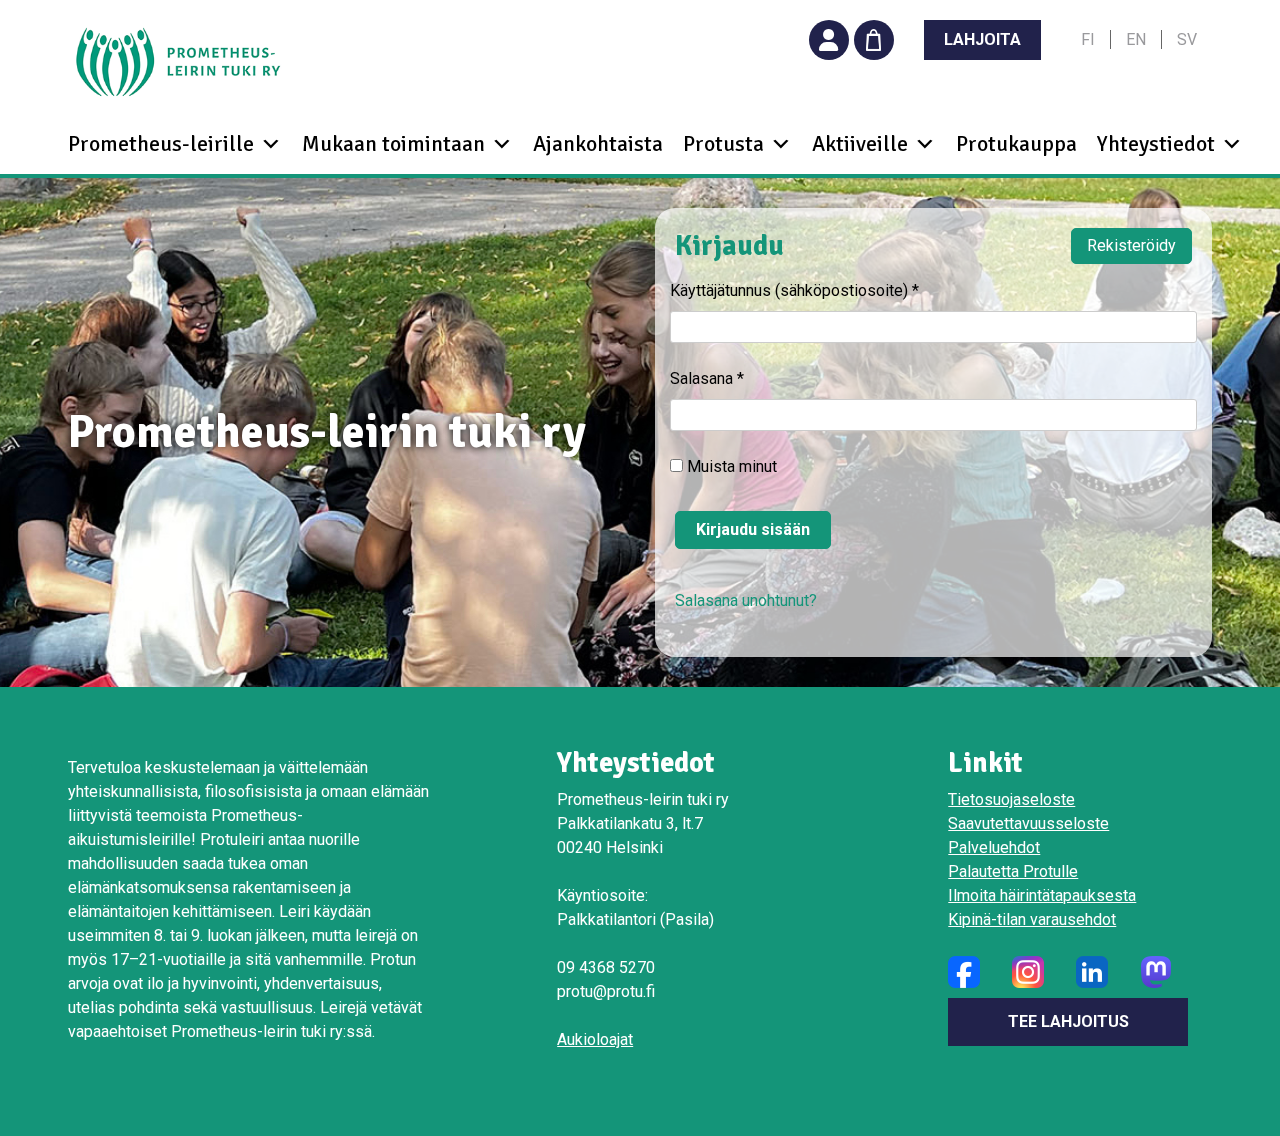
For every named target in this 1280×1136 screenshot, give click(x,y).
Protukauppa (1016, 144)
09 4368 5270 (606, 967)
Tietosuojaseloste (1011, 799)
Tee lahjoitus (1068, 1021)
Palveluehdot (994, 847)
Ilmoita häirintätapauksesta (1042, 895)
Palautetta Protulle (1013, 871)
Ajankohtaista (598, 144)
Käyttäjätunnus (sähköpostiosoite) (794, 290)
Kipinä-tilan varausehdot (1032, 919)
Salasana (707, 378)
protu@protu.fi (606, 991)
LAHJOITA (982, 39)
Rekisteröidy (1131, 245)
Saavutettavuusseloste (1028, 823)
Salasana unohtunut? (746, 600)
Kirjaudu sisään (753, 529)
